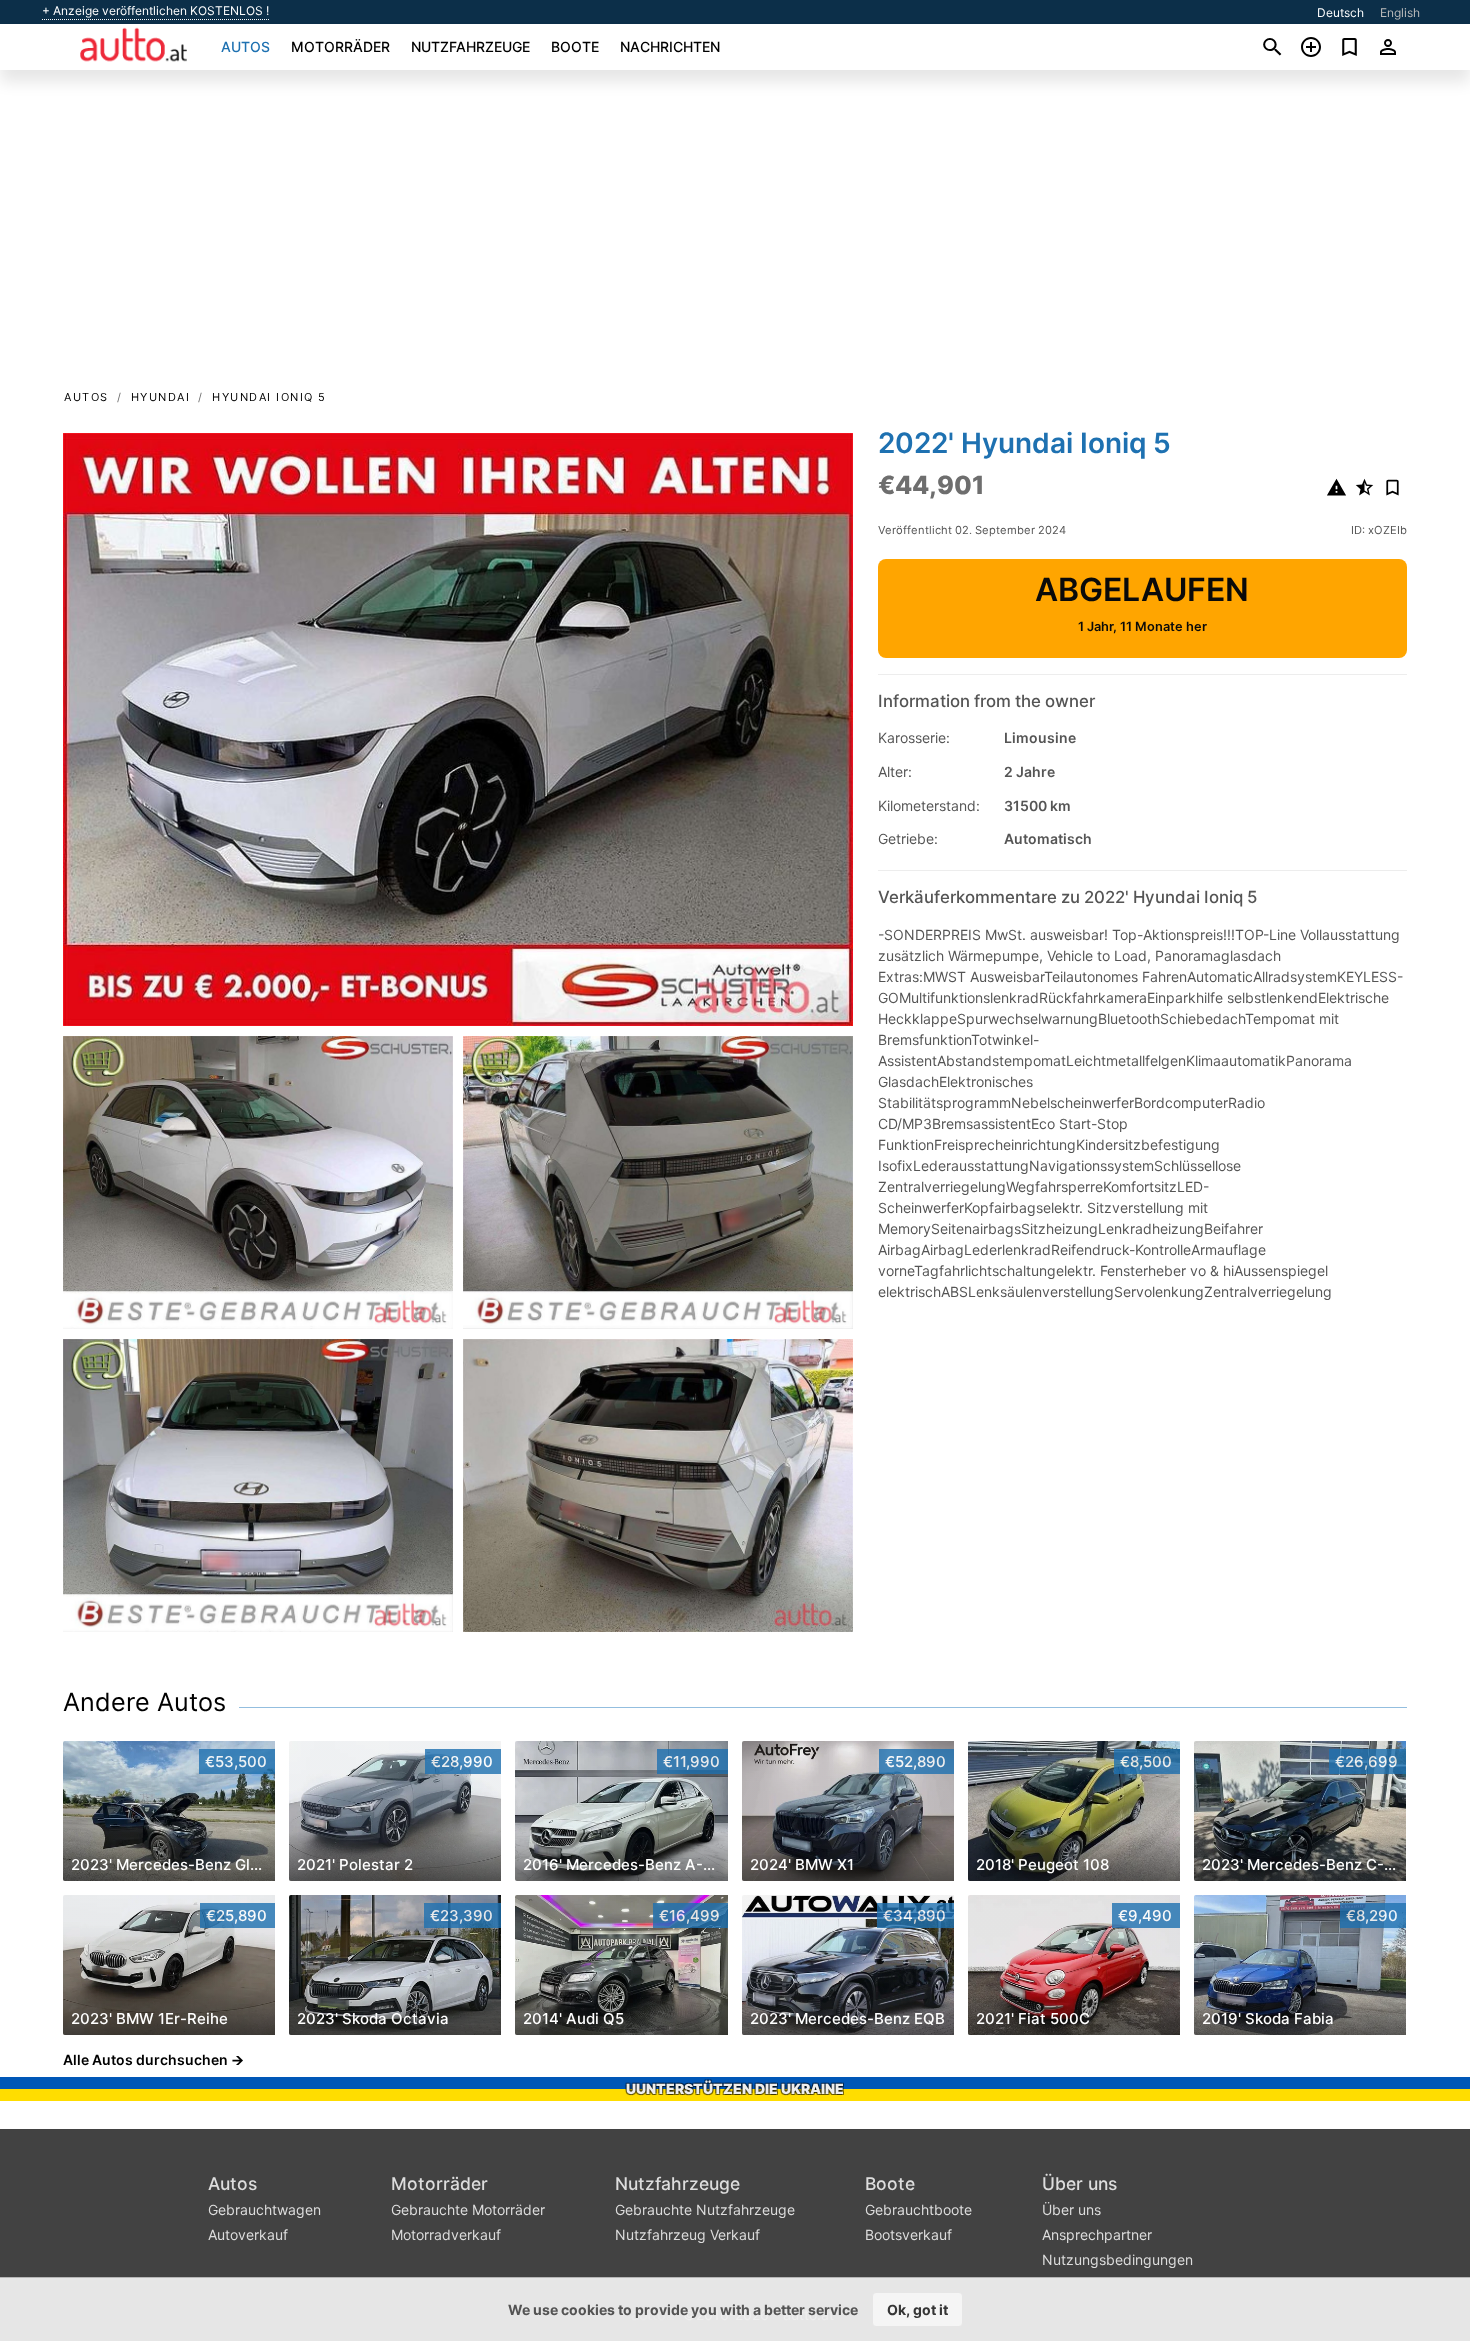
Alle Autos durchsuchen (145, 2059)
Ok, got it (917, 2309)
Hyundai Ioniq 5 (269, 397)
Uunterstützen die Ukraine (735, 2088)
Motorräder (340, 46)
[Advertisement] (735, 236)
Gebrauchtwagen (264, 2209)
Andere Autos (144, 1702)
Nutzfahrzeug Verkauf (687, 2234)
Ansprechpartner (1097, 2234)
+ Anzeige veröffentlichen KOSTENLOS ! (155, 11)
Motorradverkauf (446, 2234)
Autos (245, 46)
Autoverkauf (248, 2234)
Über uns (1079, 2183)
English (1400, 12)
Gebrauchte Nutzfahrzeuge (705, 2209)
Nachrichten (670, 46)
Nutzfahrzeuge (470, 46)
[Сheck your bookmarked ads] (1349, 47)
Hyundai (161, 397)
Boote (575, 46)
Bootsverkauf (908, 2234)
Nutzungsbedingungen (1117, 2259)
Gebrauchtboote (918, 2209)
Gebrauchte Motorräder (468, 2209)
